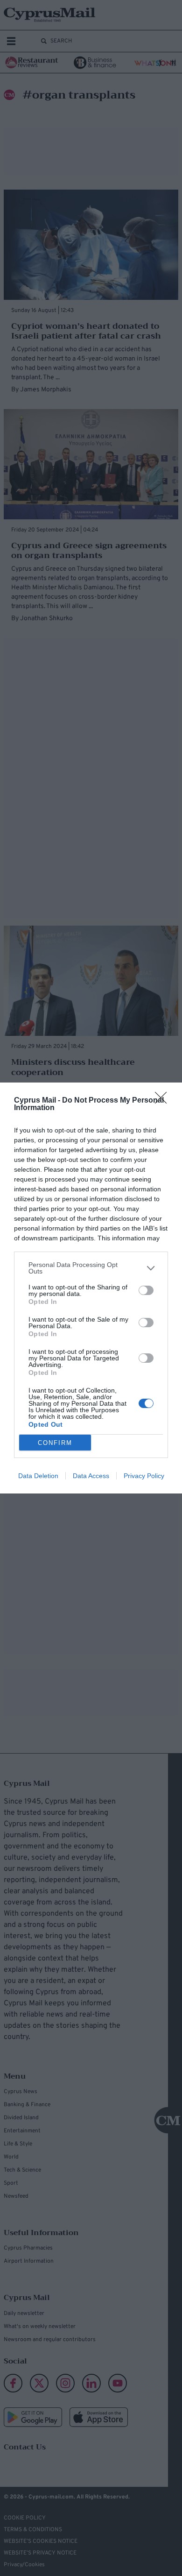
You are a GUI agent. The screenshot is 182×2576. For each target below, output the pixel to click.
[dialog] (91, 1288)
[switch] (146, 1290)
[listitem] (91, 1268)
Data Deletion (38, 1476)
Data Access (91, 1476)
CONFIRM (55, 1443)
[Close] (164, 1101)
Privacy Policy (144, 1476)
